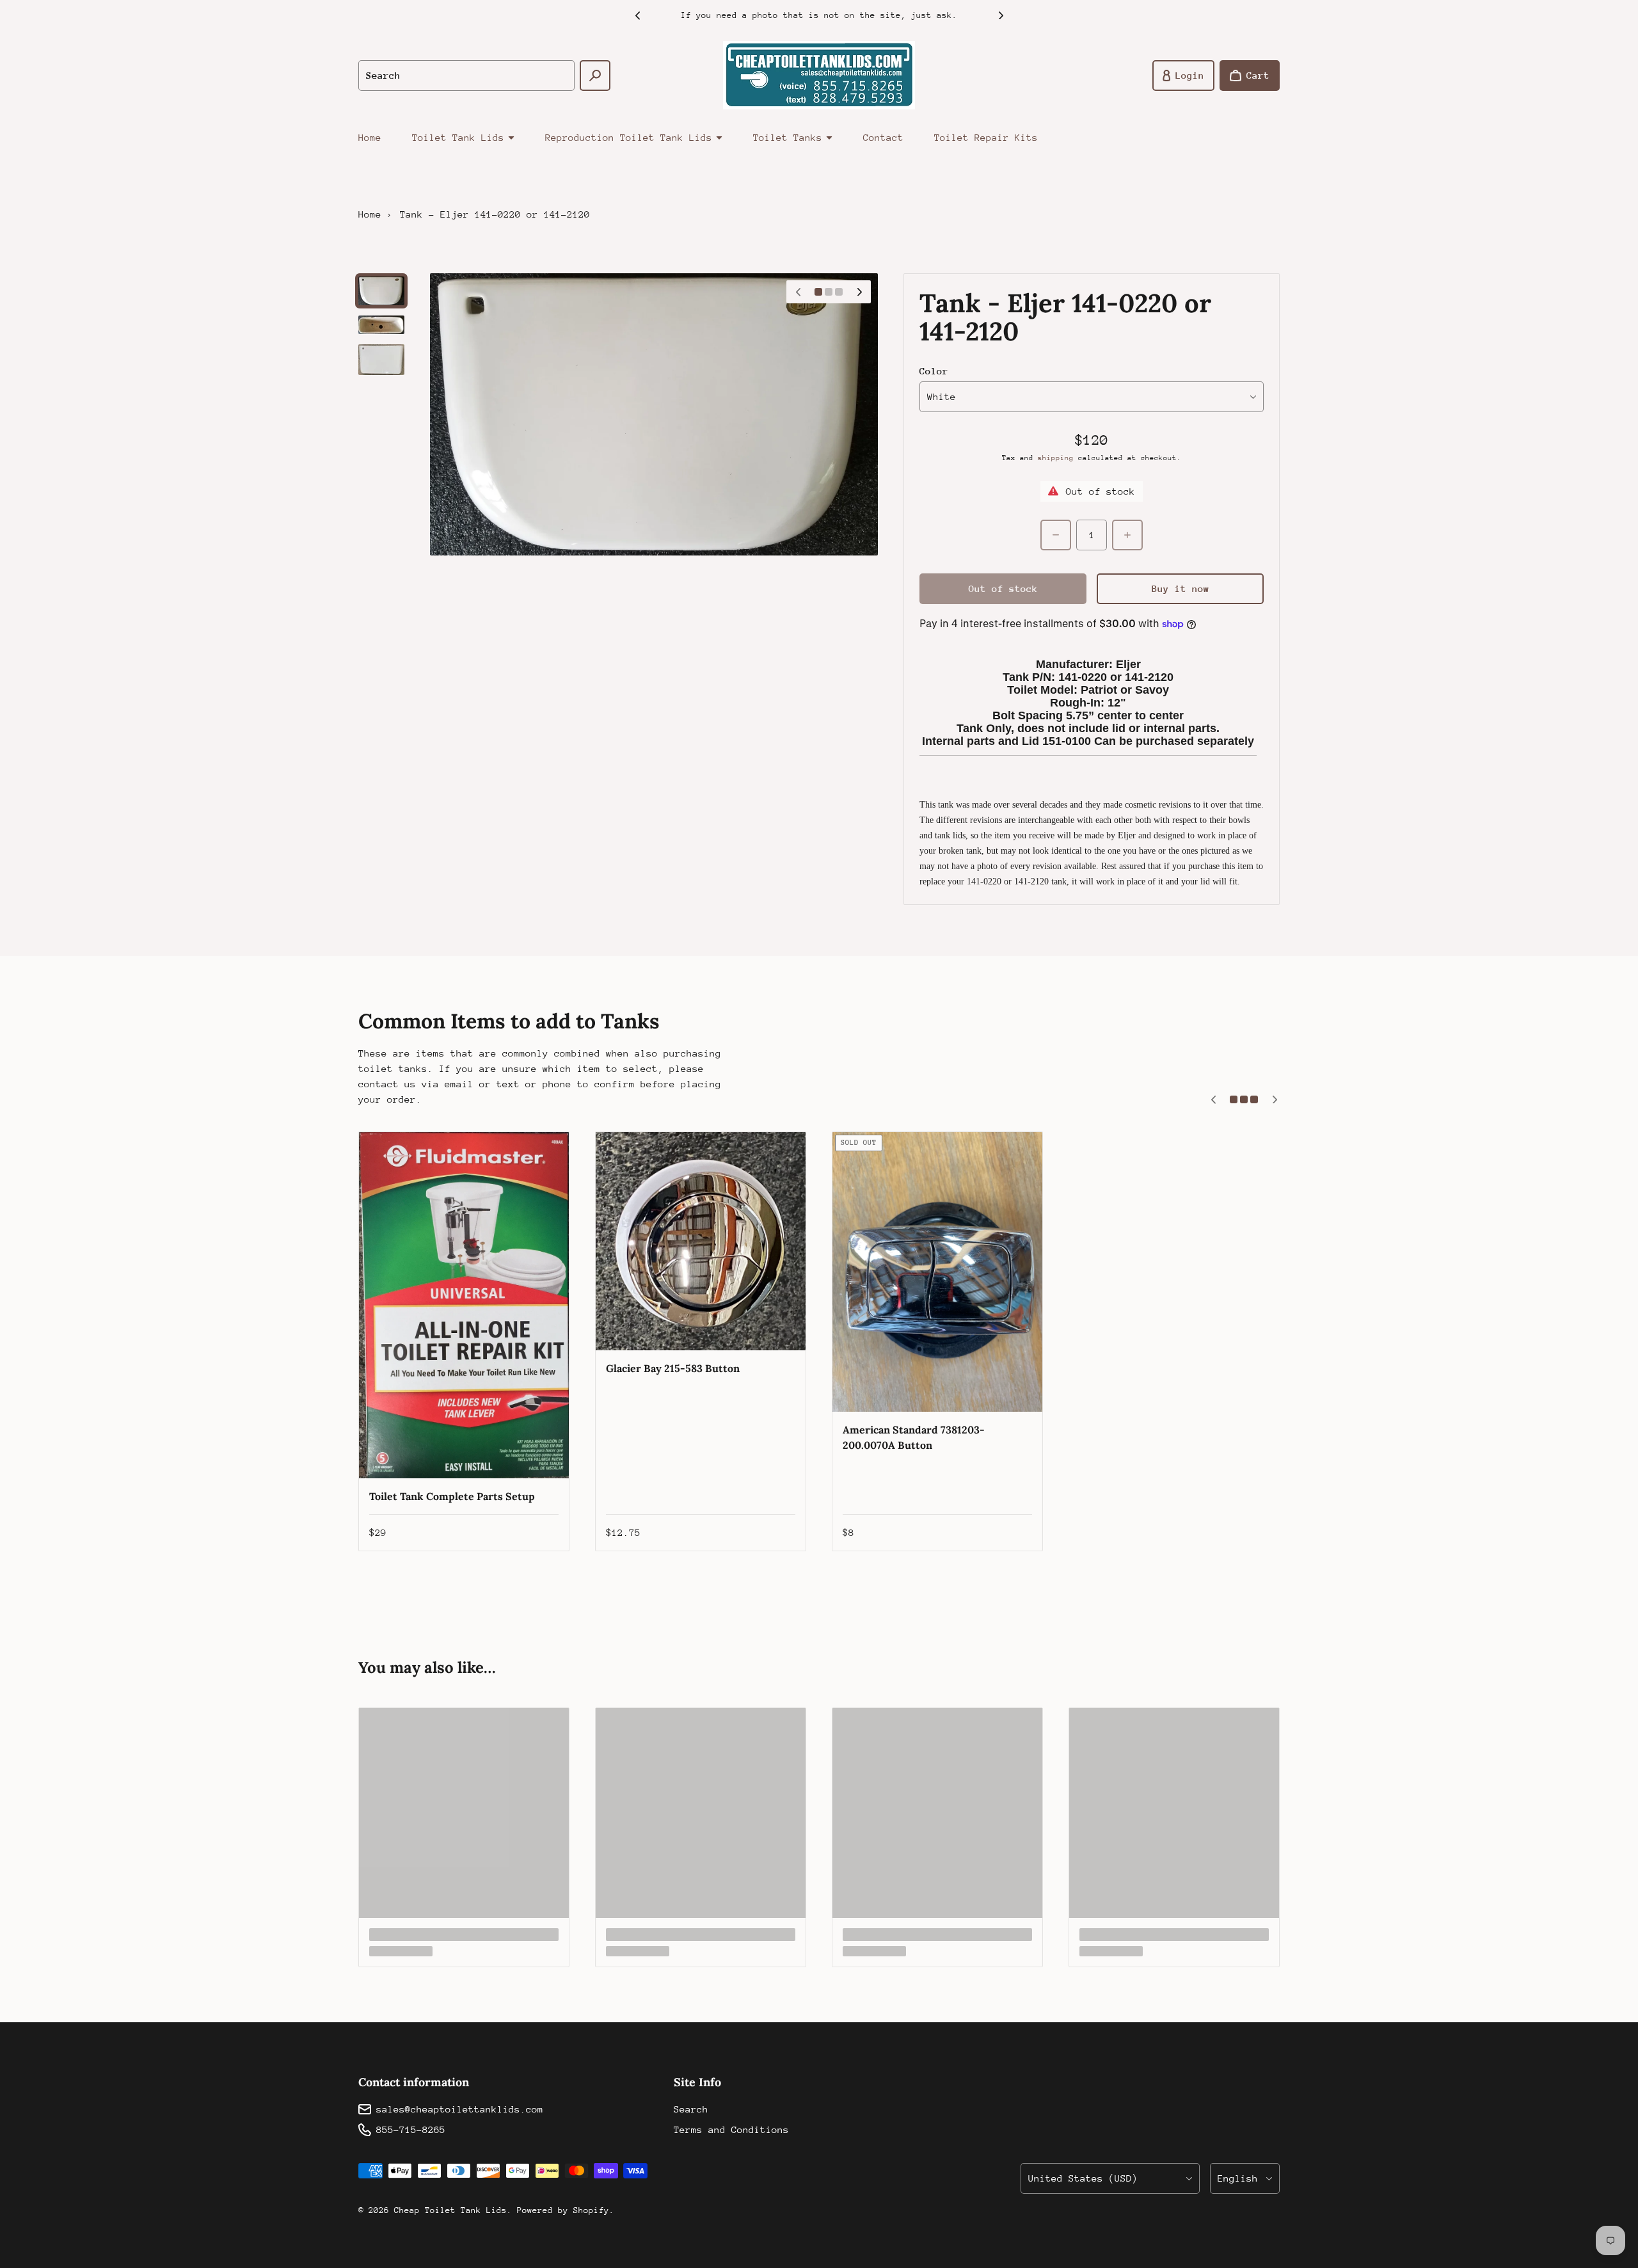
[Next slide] (1001, 15)
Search (691, 2109)
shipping (1056, 458)
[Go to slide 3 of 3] (381, 360)
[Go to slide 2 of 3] (381, 325)
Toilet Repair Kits (986, 137)
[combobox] (466, 76)
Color (934, 371)
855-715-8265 (411, 2129)
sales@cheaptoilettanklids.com (460, 2109)
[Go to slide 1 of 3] (381, 291)
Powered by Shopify (563, 2210)
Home (370, 137)
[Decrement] (1056, 535)
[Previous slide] (637, 15)
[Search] (595, 76)
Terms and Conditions (731, 2129)
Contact (883, 137)
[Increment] (1127, 535)
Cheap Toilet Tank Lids (450, 2210)
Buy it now (1181, 588)
